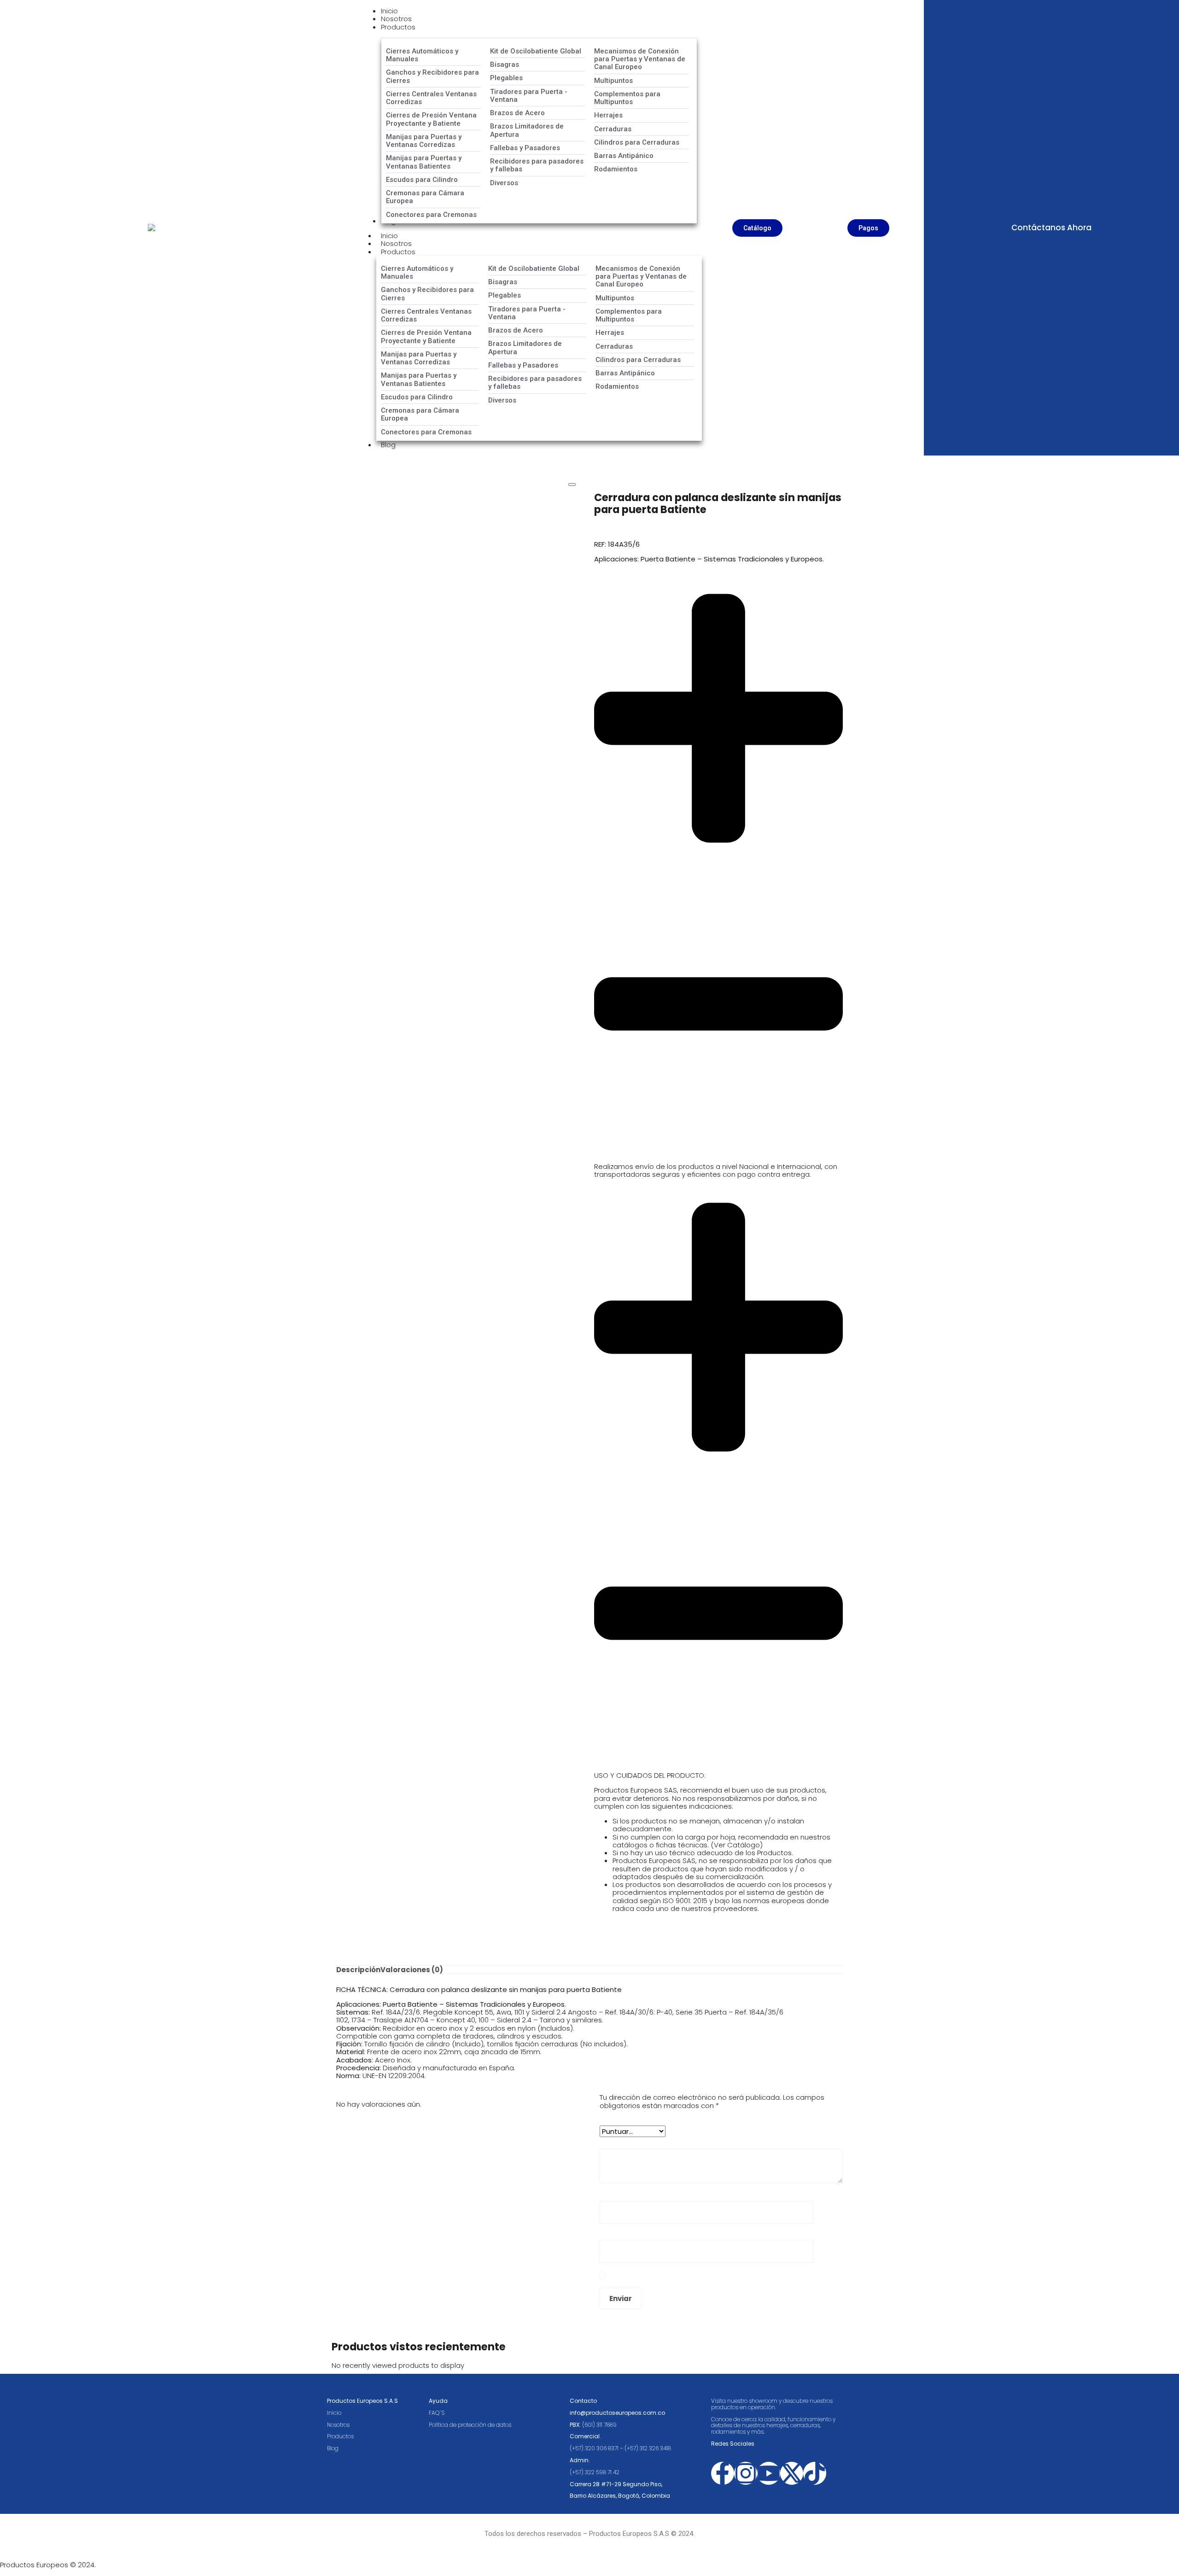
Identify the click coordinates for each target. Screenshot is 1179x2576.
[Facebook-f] (723, 2473)
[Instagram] (746, 2473)
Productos (398, 252)
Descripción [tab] (358, 1970)
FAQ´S (437, 2413)
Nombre (616, 2193)
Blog (388, 445)
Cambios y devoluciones (636, 1761)
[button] (718, 866)
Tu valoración (625, 2141)
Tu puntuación (626, 2118)
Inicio (334, 2413)
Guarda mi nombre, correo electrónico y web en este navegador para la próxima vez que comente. (718, 2275)
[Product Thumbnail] (572, 485)
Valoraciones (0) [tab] (412, 1970)
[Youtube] (769, 2473)
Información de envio (630, 1151)
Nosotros (338, 2425)
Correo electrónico (634, 2232)
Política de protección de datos (471, 2425)
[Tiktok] (815, 2473)
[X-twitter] (792, 2473)
